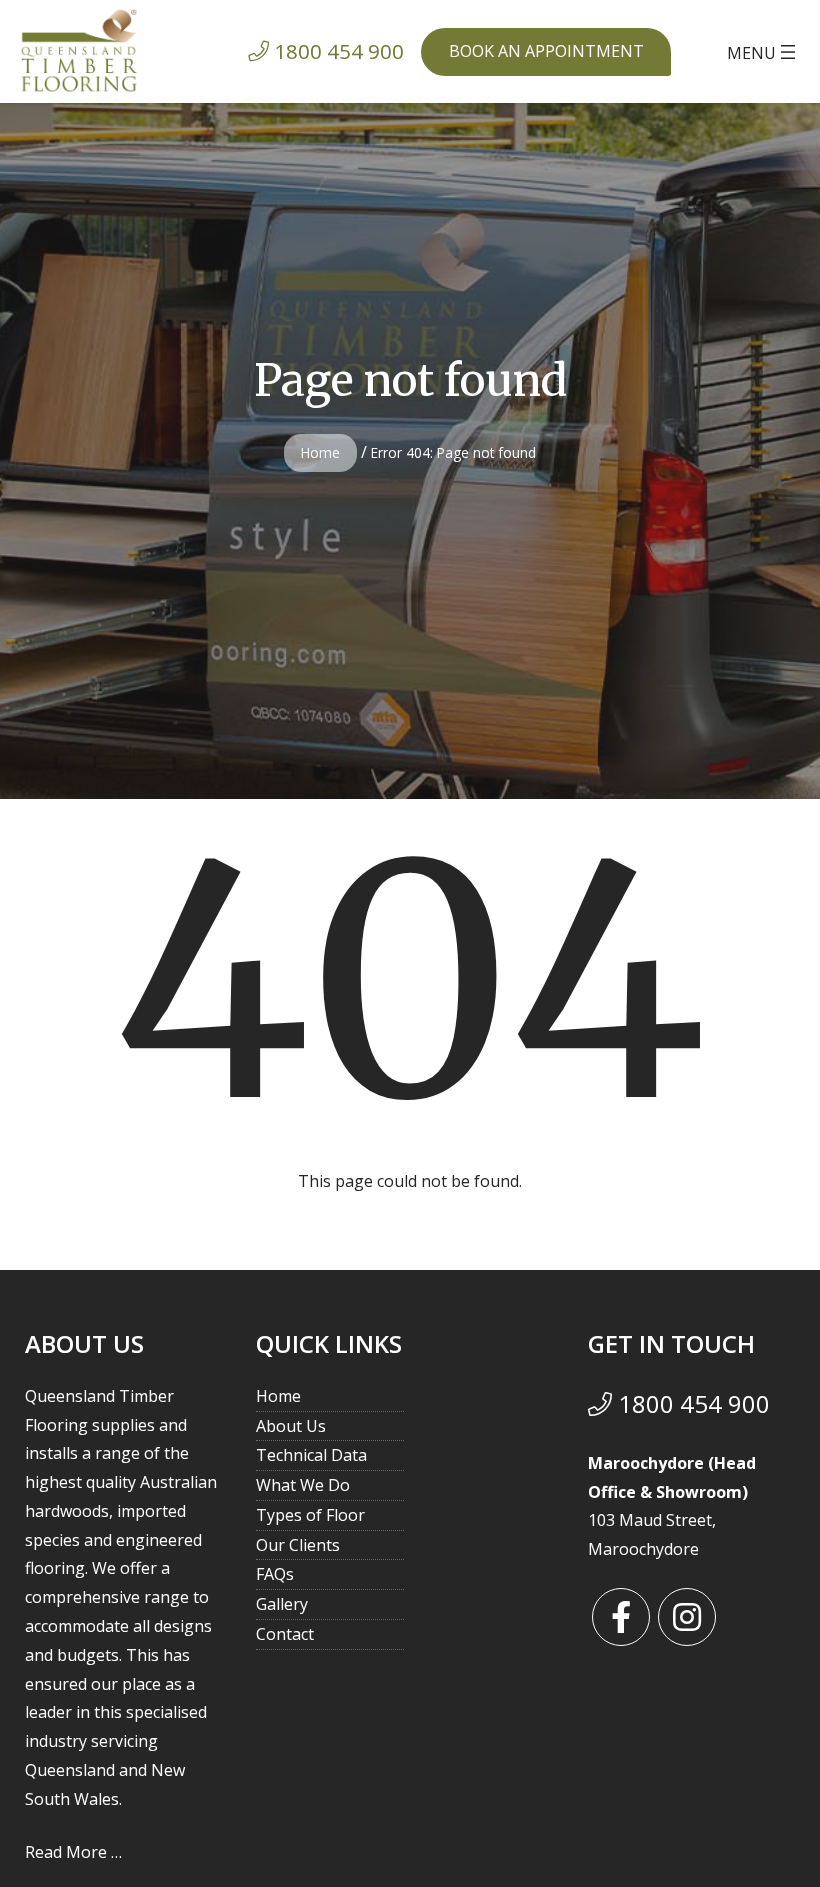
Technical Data (311, 1455)
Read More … (73, 1852)
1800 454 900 (691, 1403)
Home (320, 452)
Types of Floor (310, 1515)
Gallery (282, 1604)
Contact (285, 1634)
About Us (291, 1426)
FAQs (275, 1574)
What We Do (303, 1485)
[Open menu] (763, 52)
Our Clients (298, 1545)
